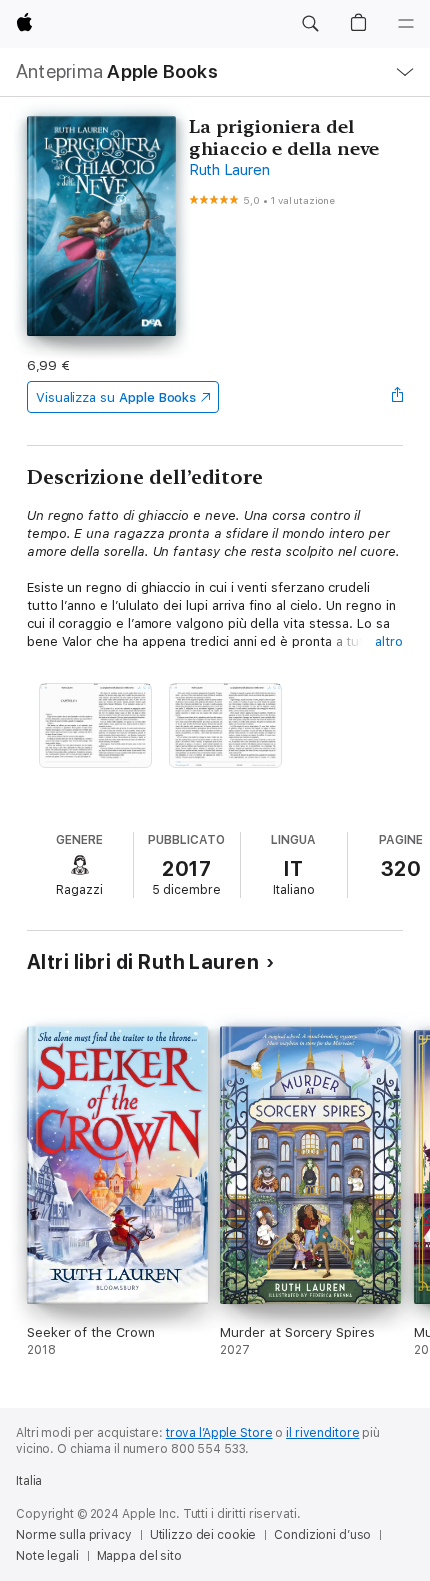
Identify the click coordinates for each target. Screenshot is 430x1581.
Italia (29, 1481)
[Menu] (406, 24)
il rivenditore (322, 1433)
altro (389, 641)
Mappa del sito (139, 1556)
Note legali (47, 1556)
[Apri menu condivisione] (397, 397)
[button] (310, 24)
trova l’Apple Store (219, 1433)
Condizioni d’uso (322, 1535)
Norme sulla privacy (74, 1535)
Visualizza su (116, 397)
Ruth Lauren (229, 170)
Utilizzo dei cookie (203, 1535)
